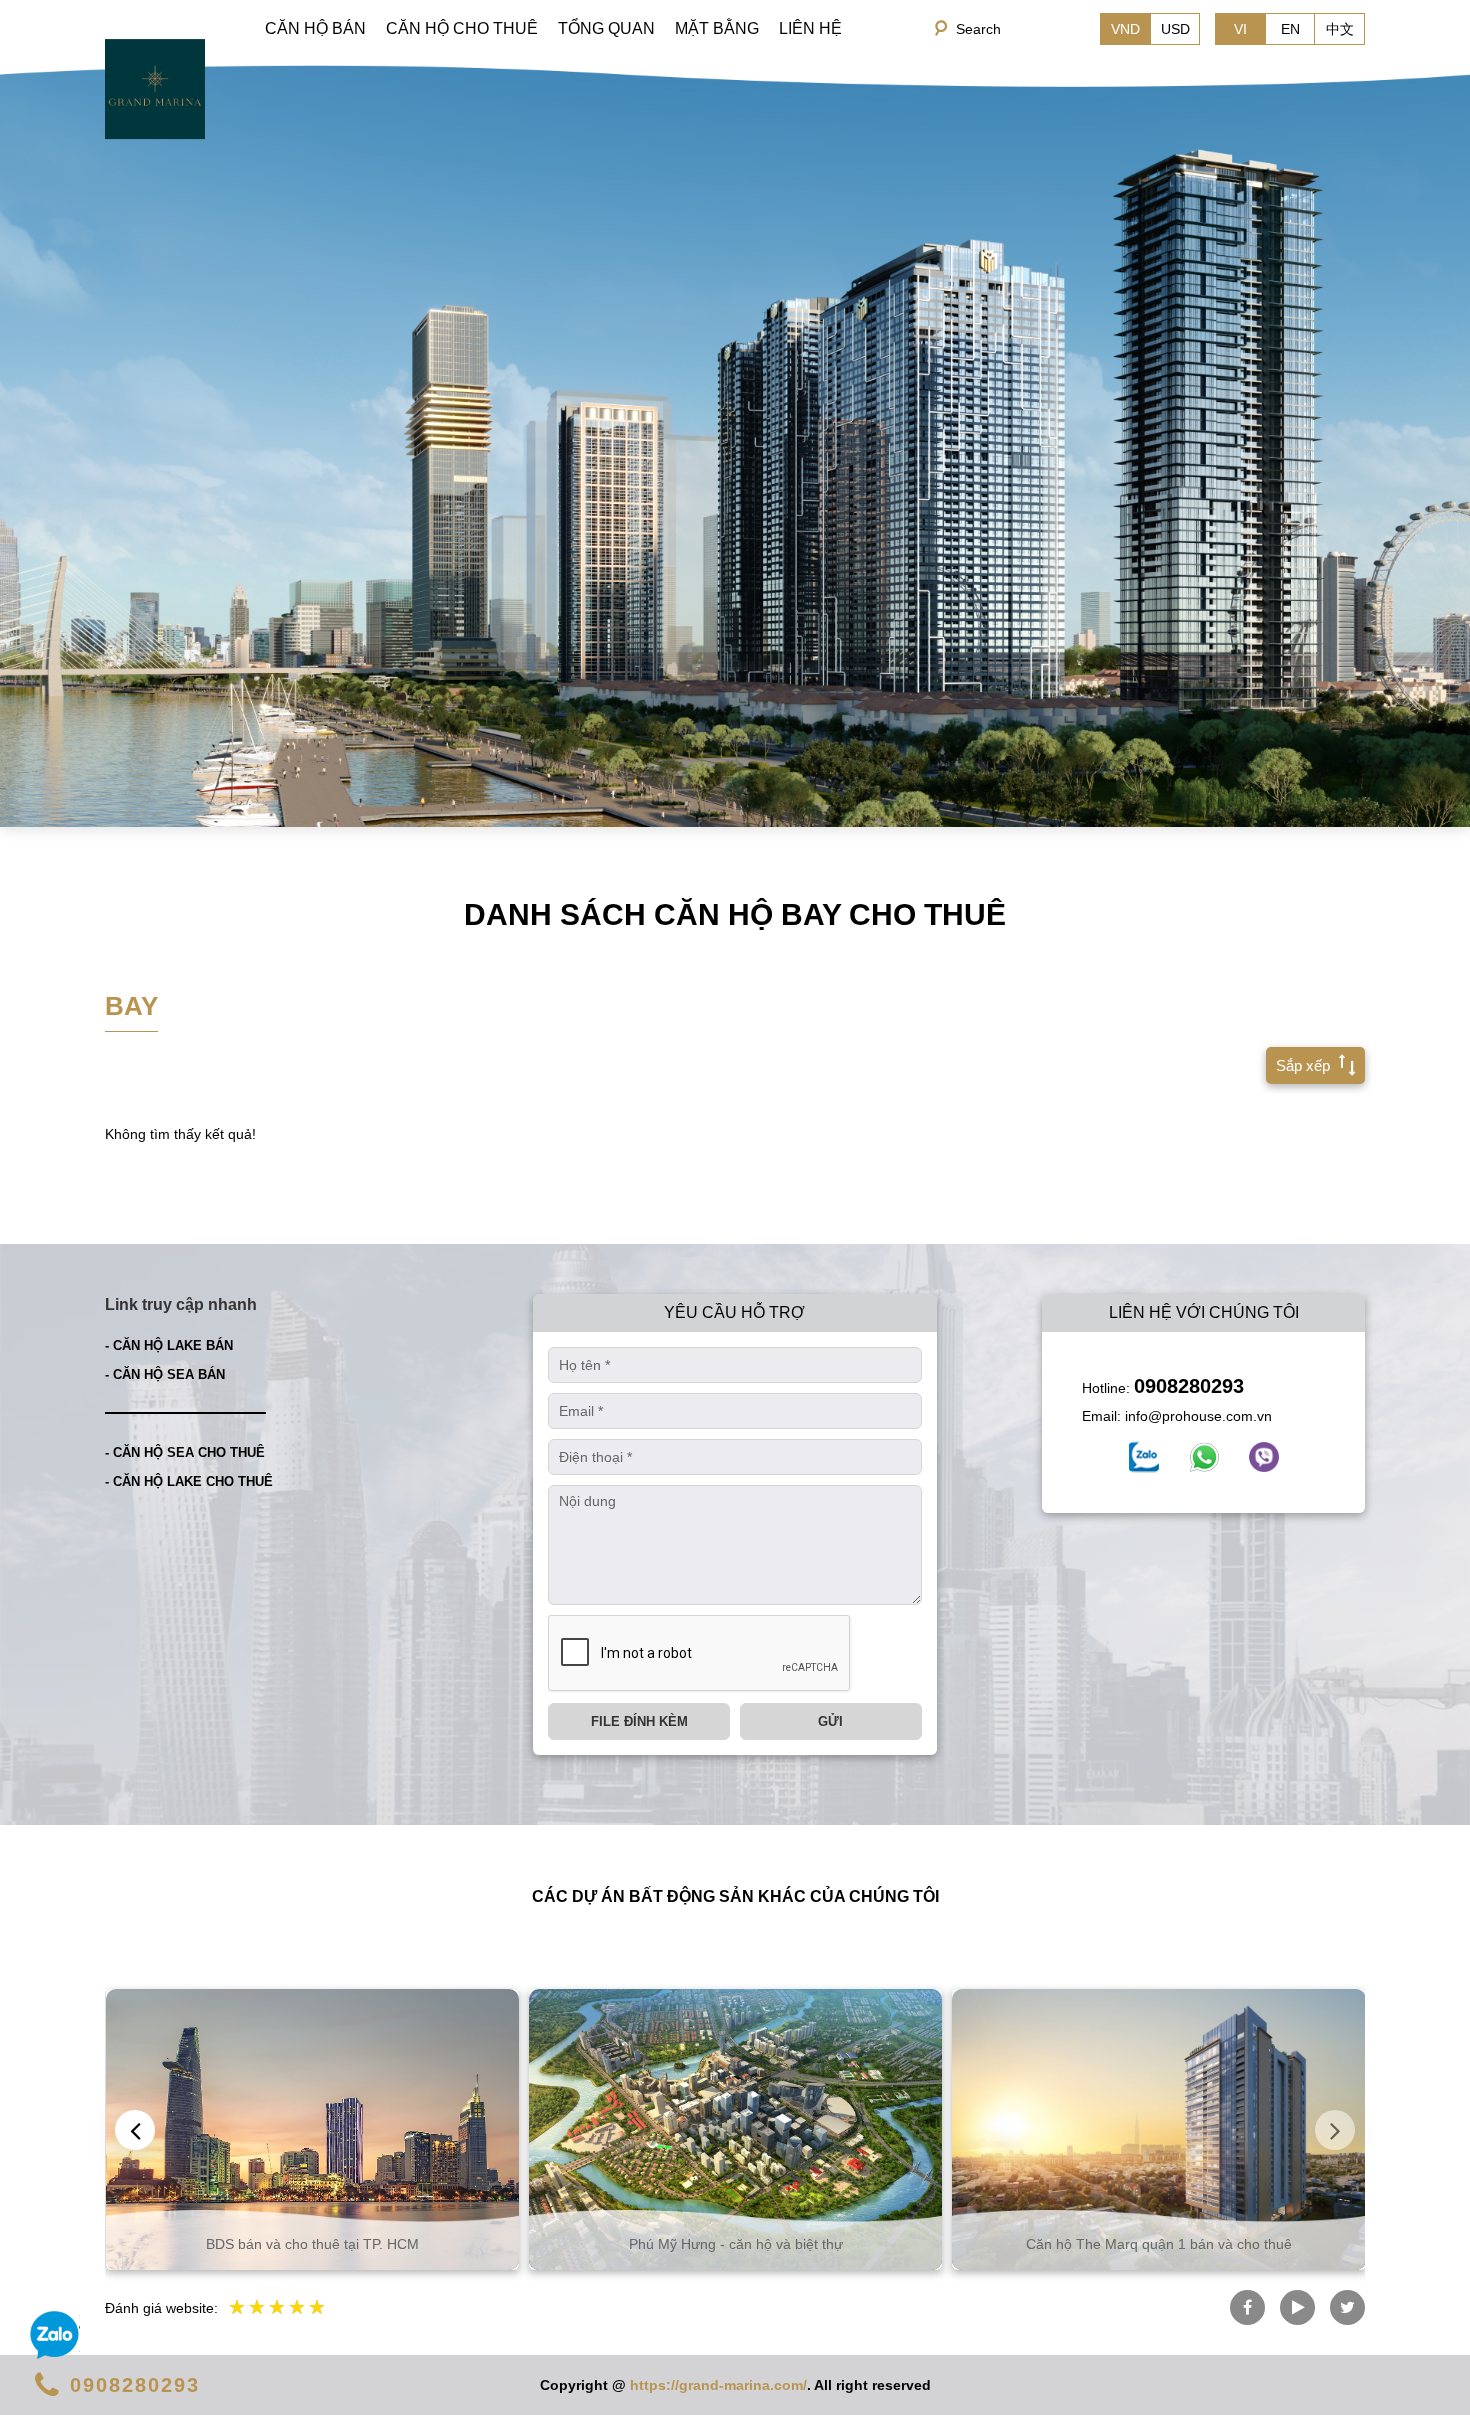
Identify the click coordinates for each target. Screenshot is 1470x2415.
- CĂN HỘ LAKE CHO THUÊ (189, 1481)
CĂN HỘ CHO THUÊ (462, 28)
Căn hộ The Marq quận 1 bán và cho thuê (1159, 2244)
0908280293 (1189, 1386)
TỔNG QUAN (606, 28)
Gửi (830, 1721)
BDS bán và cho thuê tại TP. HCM (312, 2244)
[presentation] (135, 2130)
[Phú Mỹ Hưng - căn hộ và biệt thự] (735, 2129)
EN (1290, 29)
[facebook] (1144, 1457)
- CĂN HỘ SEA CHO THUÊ (185, 1452)
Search (978, 29)
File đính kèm (639, 1721)
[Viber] (1264, 1457)
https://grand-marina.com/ (718, 2385)
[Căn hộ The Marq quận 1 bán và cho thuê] (1158, 2129)
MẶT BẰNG (717, 28)
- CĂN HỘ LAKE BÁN (169, 1345)
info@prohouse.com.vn (1198, 1416)
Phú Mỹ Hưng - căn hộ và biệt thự (736, 2244)
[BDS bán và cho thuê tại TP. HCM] (312, 2129)
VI (1240, 29)
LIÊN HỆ (810, 28)
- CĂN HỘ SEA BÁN (165, 1374)
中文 (1340, 29)
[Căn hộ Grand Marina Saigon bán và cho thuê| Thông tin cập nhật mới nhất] (155, 88)
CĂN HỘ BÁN (315, 28)
